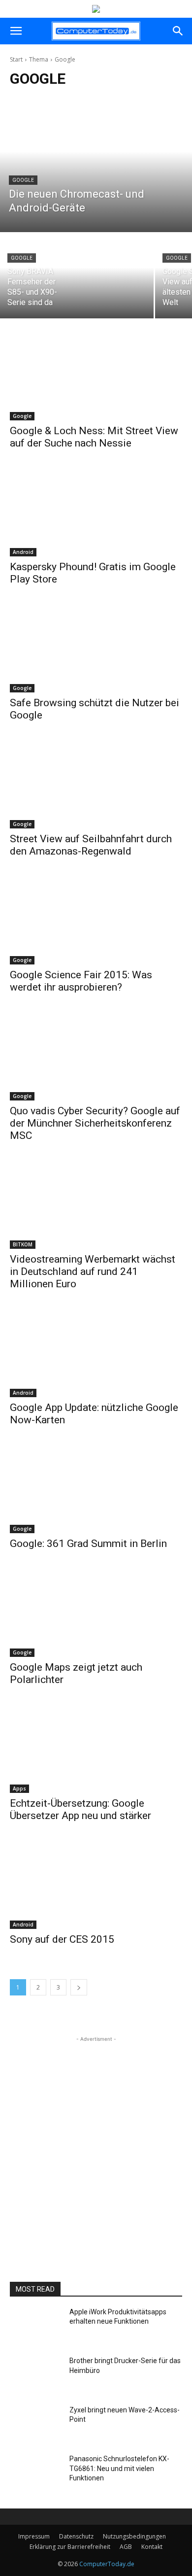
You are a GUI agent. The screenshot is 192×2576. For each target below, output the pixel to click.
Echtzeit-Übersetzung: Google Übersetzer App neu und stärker (80, 1809)
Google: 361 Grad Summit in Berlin (88, 1544)
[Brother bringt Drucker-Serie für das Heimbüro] (36, 2376)
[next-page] (79, 1987)
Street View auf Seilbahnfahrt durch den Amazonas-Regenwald (91, 845)
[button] (16, 31)
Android (23, 552)
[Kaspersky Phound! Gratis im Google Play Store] (96, 513)
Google (23, 180)
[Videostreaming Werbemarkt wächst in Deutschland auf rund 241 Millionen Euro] (96, 1206)
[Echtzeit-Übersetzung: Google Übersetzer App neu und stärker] (96, 1750)
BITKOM (23, 1244)
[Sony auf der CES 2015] (96, 1886)
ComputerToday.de (107, 2564)
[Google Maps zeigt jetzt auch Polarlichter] (96, 1614)
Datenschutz (76, 2536)
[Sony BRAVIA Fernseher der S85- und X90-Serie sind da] (77, 276)
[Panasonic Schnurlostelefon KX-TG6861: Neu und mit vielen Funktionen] (36, 2474)
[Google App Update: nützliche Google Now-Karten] (96, 1354)
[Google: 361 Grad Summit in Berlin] (96, 1490)
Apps (19, 1788)
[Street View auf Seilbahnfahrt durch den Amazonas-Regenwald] (96, 785)
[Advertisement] (96, 2140)
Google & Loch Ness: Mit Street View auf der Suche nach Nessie (94, 437)
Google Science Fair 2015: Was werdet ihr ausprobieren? (81, 981)
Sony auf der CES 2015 (62, 1939)
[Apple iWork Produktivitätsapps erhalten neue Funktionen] (36, 2328)
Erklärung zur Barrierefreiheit (70, 2547)
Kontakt (152, 2547)
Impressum (34, 2536)
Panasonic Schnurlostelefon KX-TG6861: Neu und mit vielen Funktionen (119, 2468)
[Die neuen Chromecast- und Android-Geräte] (96, 165)
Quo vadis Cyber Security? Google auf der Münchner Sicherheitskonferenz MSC (95, 1123)
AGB (126, 2547)
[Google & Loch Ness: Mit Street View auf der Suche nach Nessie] (96, 377)
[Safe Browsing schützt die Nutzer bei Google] (96, 649)
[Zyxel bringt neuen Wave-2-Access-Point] (36, 2426)
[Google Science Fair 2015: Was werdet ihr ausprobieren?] (96, 921)
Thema (39, 59)
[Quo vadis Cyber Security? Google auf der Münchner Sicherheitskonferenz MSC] (96, 1057)
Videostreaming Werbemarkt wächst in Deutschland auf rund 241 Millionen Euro (93, 1271)
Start (16, 59)
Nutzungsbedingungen (134, 2536)
